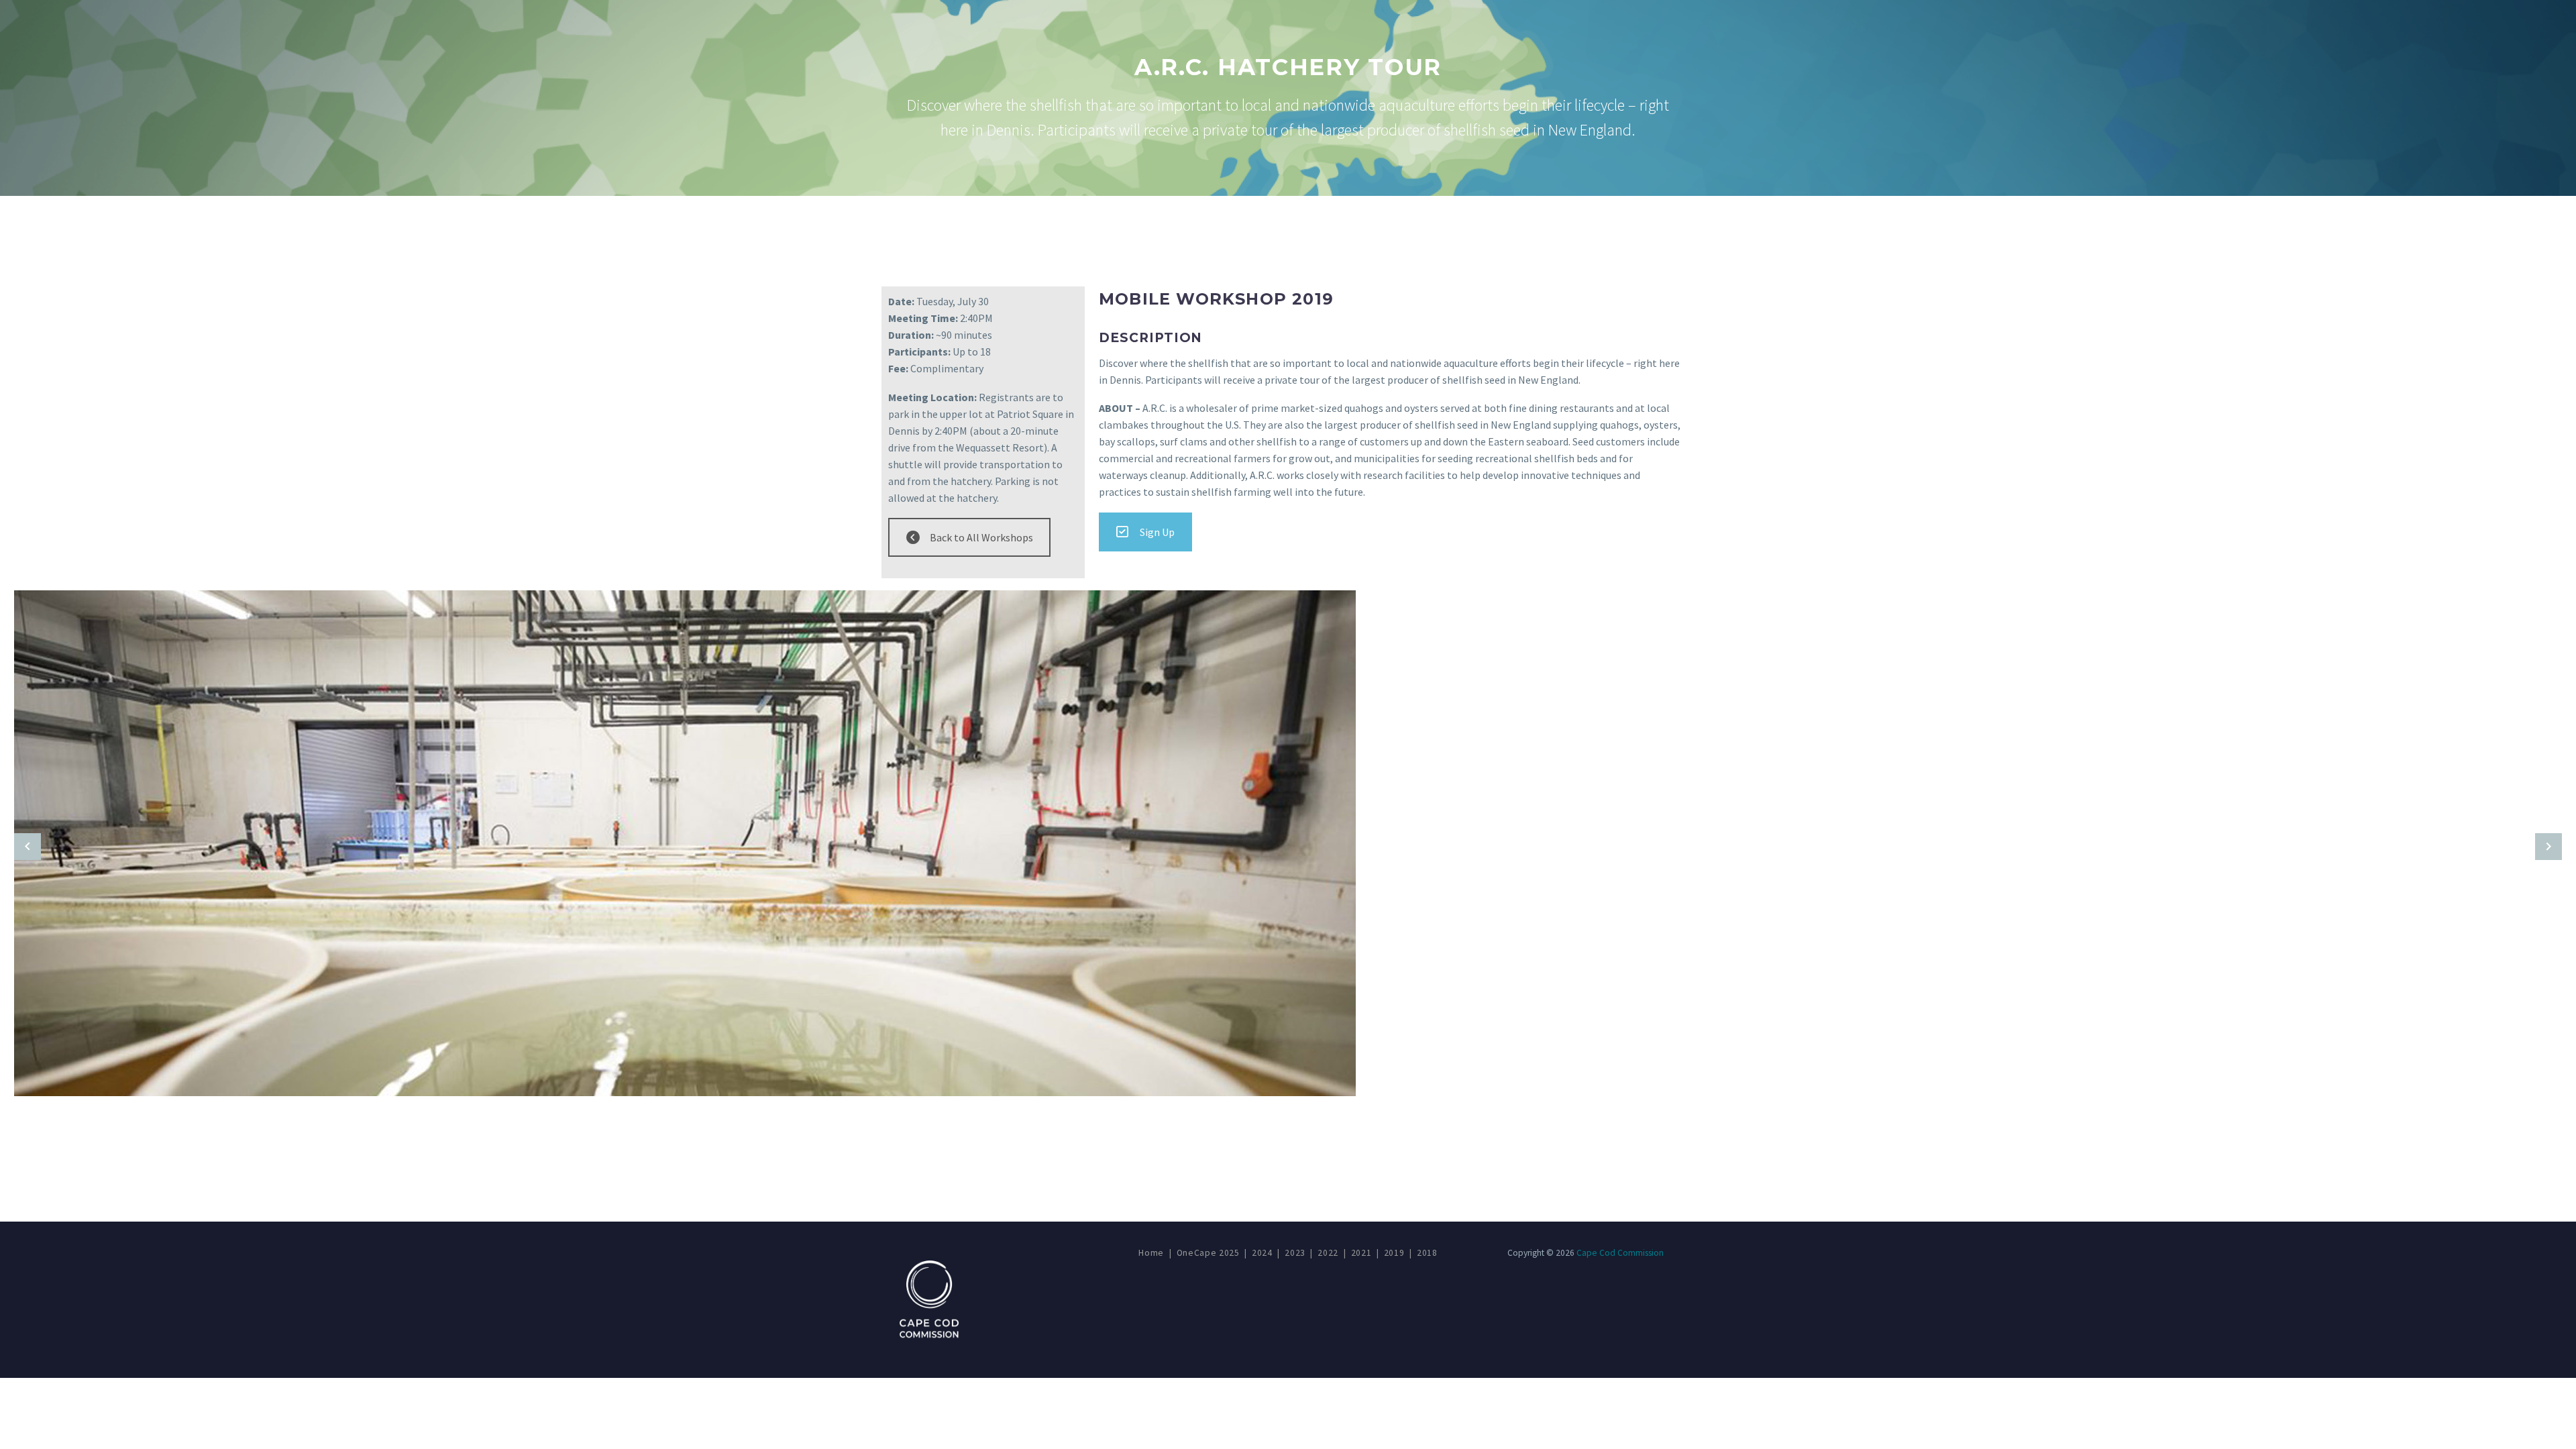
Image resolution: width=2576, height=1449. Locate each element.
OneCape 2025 (1208, 1253)
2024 (1262, 1253)
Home (1151, 1253)
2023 (1295, 1253)
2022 (1328, 1253)
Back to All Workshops (981, 537)
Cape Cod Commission (1620, 1253)
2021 (1361, 1253)
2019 (1394, 1253)
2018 (1427, 1253)
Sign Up (1157, 532)
